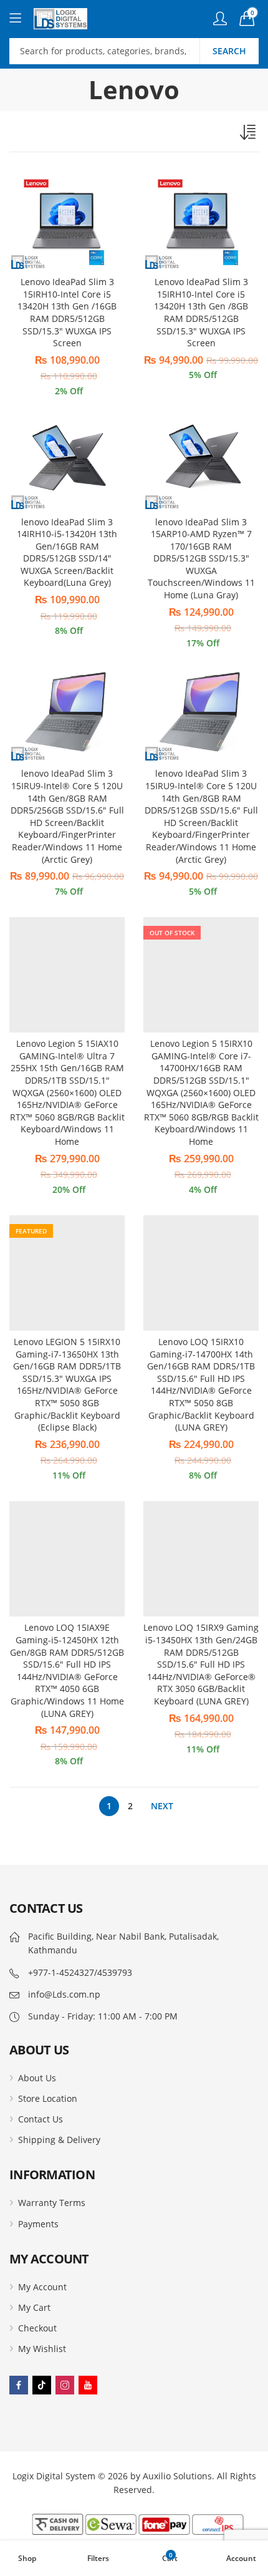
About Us (37, 2078)
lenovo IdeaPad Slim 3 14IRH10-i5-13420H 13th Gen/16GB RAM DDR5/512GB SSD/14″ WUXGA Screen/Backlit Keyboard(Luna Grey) (67, 552)
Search (229, 51)
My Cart (34, 2307)
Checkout (37, 2328)
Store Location (48, 2098)
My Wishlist (42, 2349)
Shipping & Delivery (59, 2140)
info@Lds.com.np (64, 1994)
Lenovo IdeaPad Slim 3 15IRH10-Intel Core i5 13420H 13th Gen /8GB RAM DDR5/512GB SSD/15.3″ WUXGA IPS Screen (201, 312)
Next (162, 1806)
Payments (38, 2224)
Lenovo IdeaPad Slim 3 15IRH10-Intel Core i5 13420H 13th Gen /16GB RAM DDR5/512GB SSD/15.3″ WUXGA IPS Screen (67, 312)
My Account (42, 2287)
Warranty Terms (52, 2203)
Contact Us (41, 2119)
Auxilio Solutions (177, 2476)
